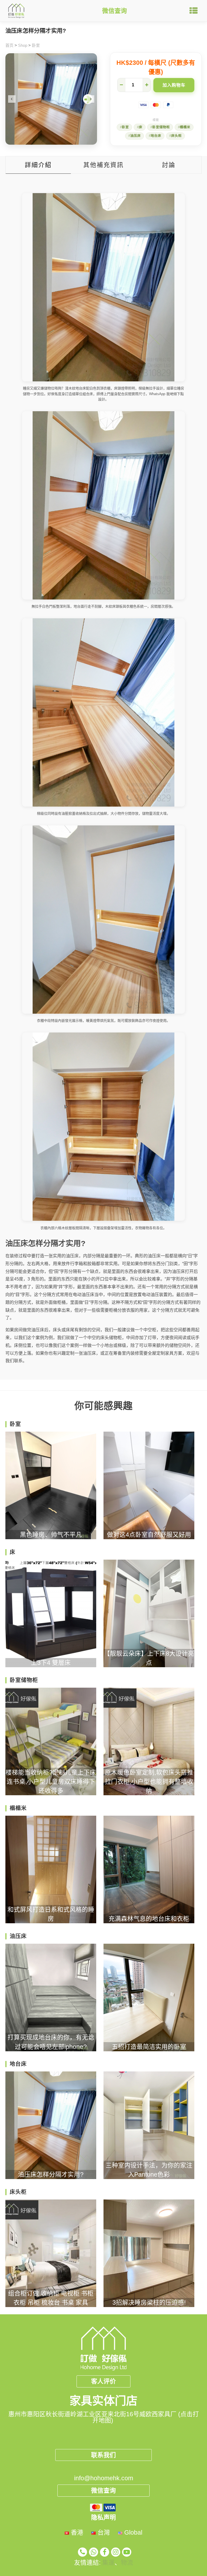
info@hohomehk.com (104, 2478)
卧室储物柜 (161, 127)
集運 (108, 2563)
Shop (23, 45)
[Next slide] (91, 99)
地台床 (156, 136)
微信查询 (115, 11)
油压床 (135, 136)
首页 (9, 45)
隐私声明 (103, 2517)
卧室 (36, 45)
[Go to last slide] (12, 99)
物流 (127, 2563)
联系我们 (103, 2455)
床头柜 (176, 136)
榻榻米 (185, 127)
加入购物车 (174, 85)
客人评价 (103, 2381)
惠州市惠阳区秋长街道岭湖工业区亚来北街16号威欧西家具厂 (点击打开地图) (104, 2417)
